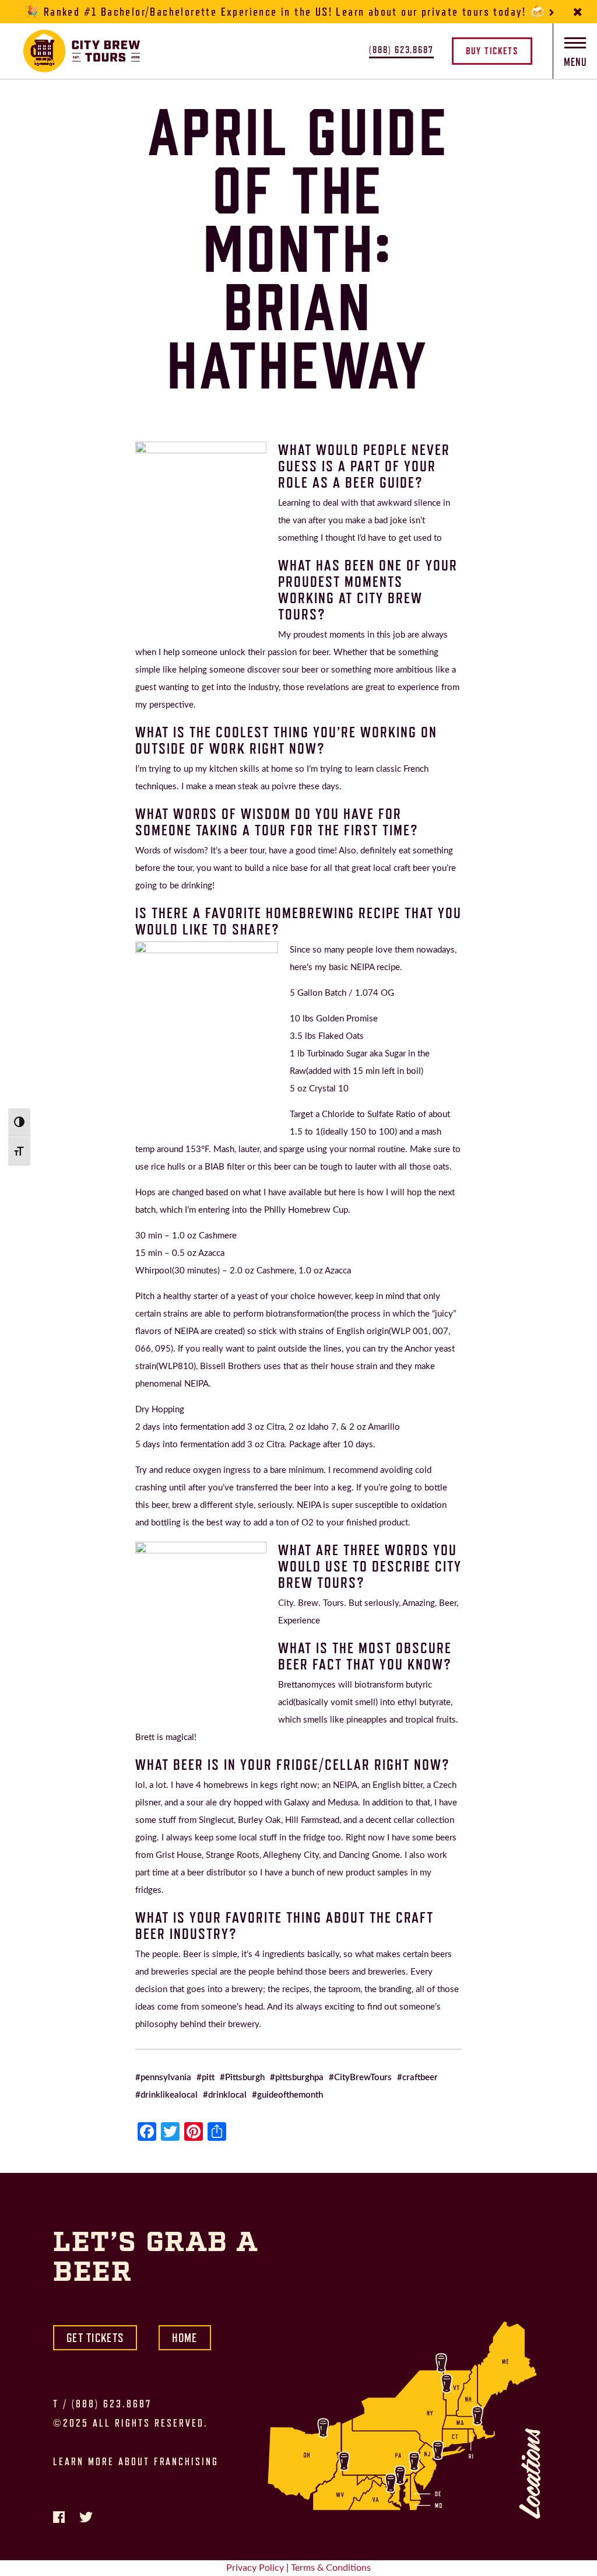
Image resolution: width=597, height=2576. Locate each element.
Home (185, 2338)
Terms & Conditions (331, 2568)
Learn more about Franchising (136, 2462)
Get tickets (95, 2338)
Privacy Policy (255, 2568)
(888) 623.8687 (112, 2404)
